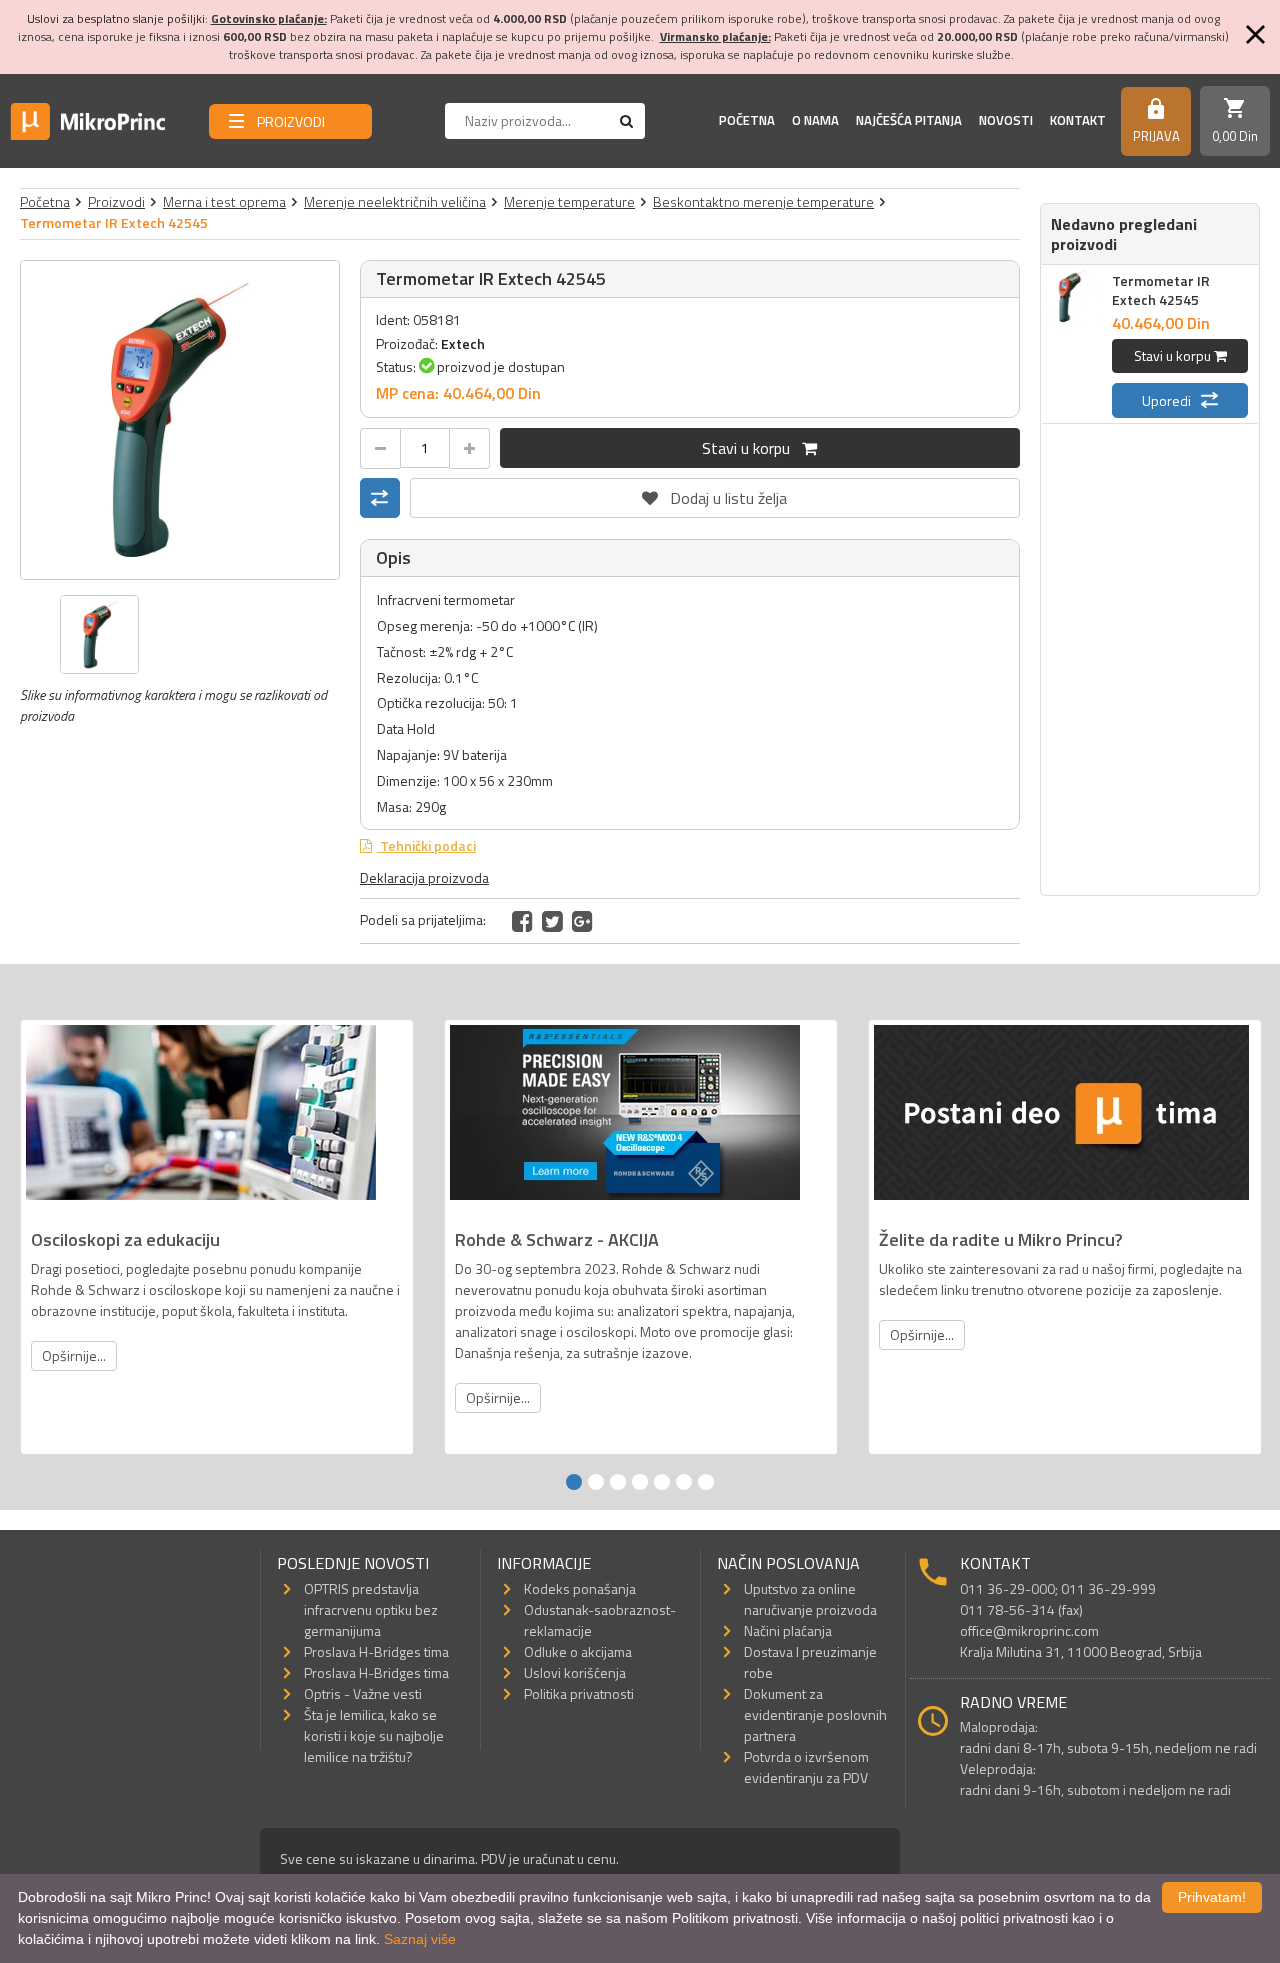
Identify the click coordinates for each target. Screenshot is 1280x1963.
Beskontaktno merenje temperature (763, 201)
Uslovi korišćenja (575, 1672)
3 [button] (618, 1482)
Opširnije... (74, 1355)
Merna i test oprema (224, 201)
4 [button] (640, 1482)
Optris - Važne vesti (363, 1693)
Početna (747, 120)
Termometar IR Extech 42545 (1161, 290)
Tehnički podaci (426, 845)
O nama (815, 120)
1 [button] (574, 1482)
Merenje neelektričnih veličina (395, 201)
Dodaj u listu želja (715, 494)
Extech (463, 343)
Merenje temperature (569, 201)
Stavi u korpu (752, 448)
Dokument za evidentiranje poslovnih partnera (815, 1714)
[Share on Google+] (582, 921)
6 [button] (684, 1482)
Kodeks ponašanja (580, 1588)
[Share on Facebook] (522, 921)
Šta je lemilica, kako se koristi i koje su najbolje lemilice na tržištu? (374, 1735)
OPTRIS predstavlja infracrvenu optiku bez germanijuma (371, 1609)
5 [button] (662, 1482)
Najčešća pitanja (909, 120)
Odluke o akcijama (578, 1651)
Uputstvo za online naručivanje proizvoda (810, 1599)
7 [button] (706, 1482)
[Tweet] (552, 921)
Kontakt (1078, 120)
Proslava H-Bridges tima (376, 1651)
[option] (180, 420)
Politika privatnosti (579, 1693)
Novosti (1006, 120)
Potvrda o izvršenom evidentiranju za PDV (806, 1767)
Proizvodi (116, 201)
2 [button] (596, 1482)
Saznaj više (420, 1939)
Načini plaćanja (788, 1630)
